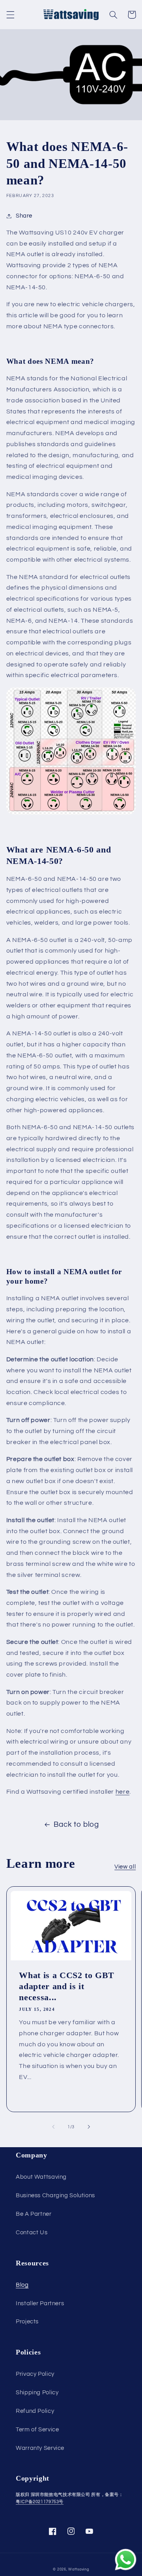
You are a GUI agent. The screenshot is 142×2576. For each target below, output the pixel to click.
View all (125, 1867)
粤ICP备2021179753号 (40, 2502)
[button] (10, 15)
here (123, 1792)
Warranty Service (40, 2448)
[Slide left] (53, 2127)
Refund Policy (35, 2411)
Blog (22, 2285)
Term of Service (37, 2430)
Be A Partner (34, 2214)
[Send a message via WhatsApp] (126, 2560)
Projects (27, 2322)
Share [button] (24, 216)
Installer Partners (40, 2303)
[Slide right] (89, 2127)
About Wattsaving (41, 2177)
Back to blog (76, 1825)
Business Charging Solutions (55, 2195)
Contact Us (32, 2233)
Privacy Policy (35, 2374)
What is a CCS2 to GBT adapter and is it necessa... (67, 1986)
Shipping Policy (37, 2393)
